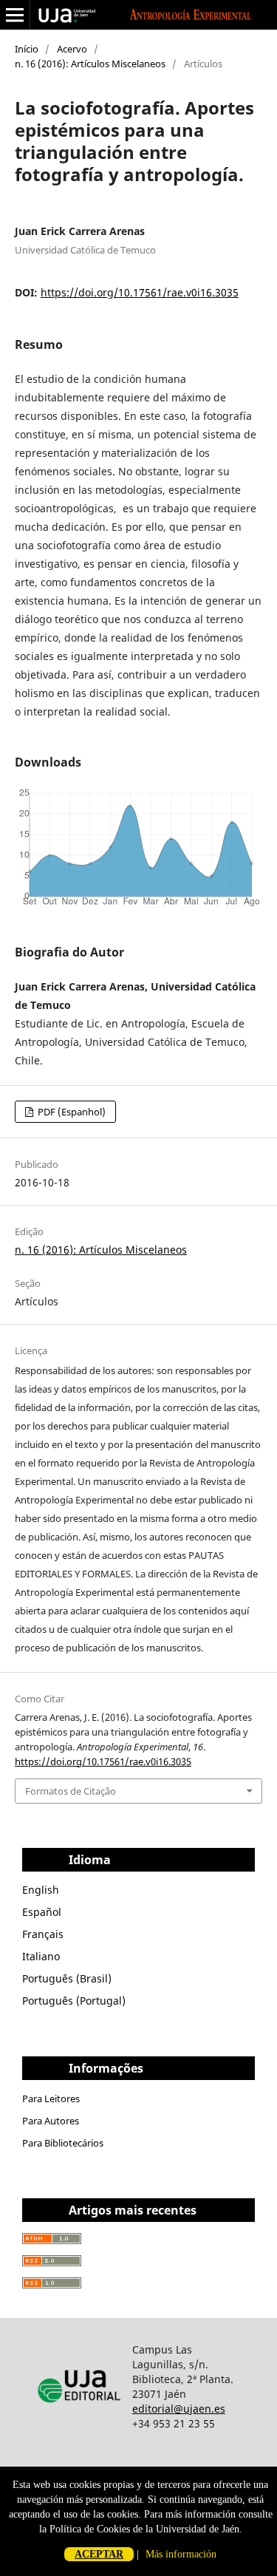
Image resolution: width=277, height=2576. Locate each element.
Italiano (41, 1956)
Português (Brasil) (67, 1978)
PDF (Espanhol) (71, 1112)
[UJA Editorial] (81, 2409)
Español (42, 1912)
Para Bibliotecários (63, 2143)
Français (43, 1934)
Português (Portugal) (74, 2001)
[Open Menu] (15, 15)
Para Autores (51, 2121)
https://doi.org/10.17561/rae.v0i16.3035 (140, 292)
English (41, 1890)
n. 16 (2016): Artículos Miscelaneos (90, 64)
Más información (181, 2554)
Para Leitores (51, 2098)
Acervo (72, 49)
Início (27, 49)
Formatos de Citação (71, 1791)
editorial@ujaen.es (179, 2409)
